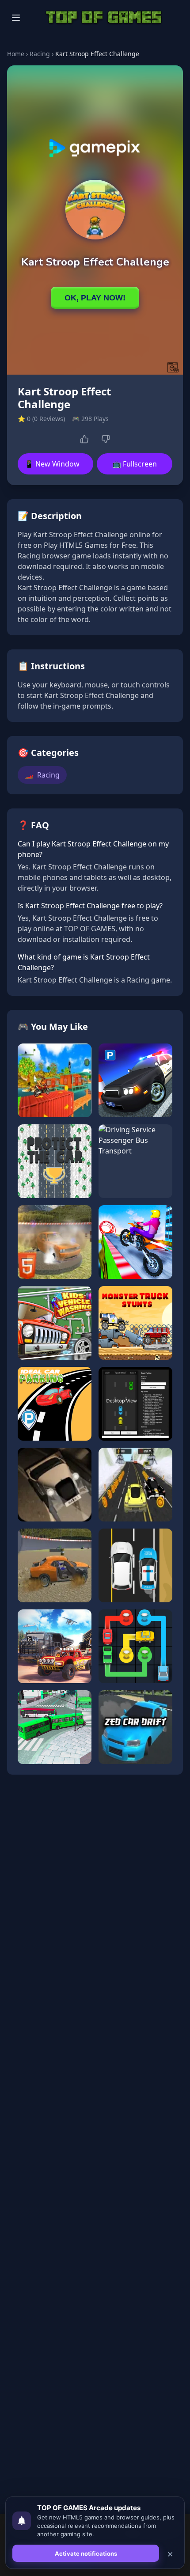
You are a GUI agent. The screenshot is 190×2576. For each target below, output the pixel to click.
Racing (40, 54)
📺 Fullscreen (135, 464)
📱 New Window (52, 464)
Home (16, 54)
